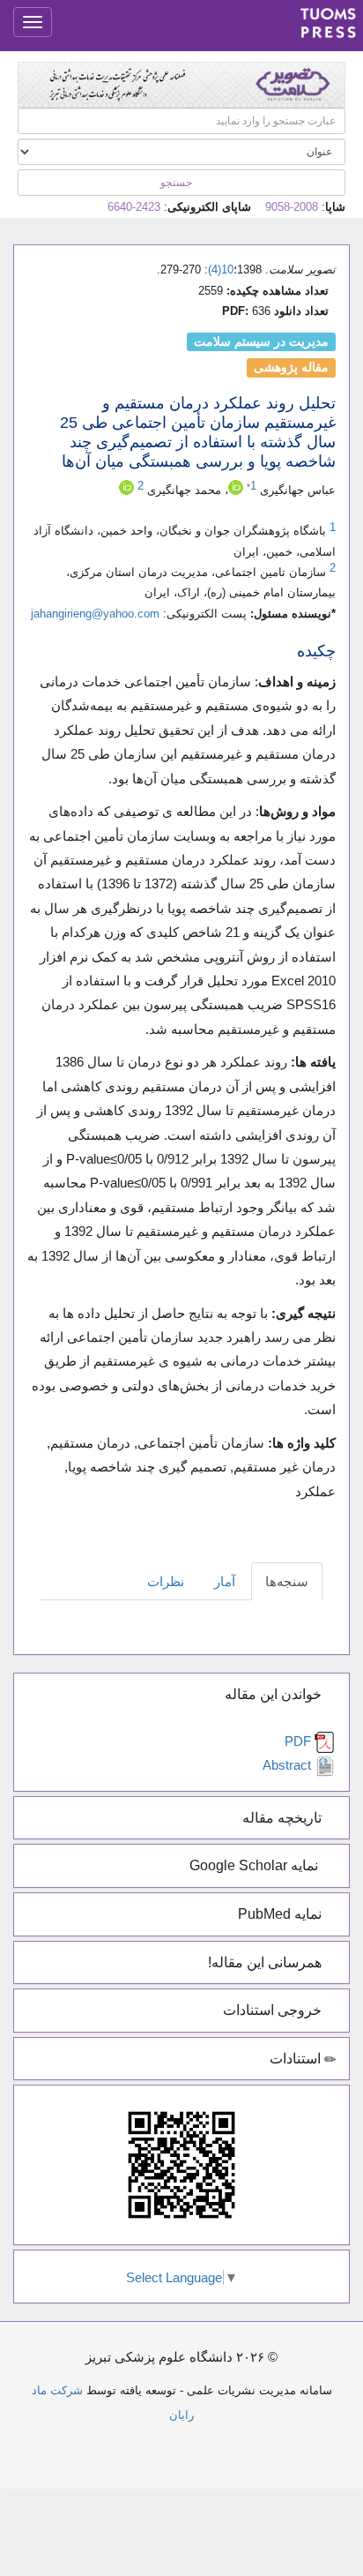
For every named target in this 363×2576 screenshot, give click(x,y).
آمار (225, 1581)
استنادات (297, 2059)
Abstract (289, 1765)
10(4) (221, 270)
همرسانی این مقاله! (267, 1962)
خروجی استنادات (274, 2010)
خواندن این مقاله (275, 1694)
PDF (300, 1741)
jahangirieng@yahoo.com (95, 614)
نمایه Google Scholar (257, 1865)
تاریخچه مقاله (284, 1818)
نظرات (166, 1581)
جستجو (178, 183)
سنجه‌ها (287, 1581)
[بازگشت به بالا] (181, 2440)
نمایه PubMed (282, 1914)
